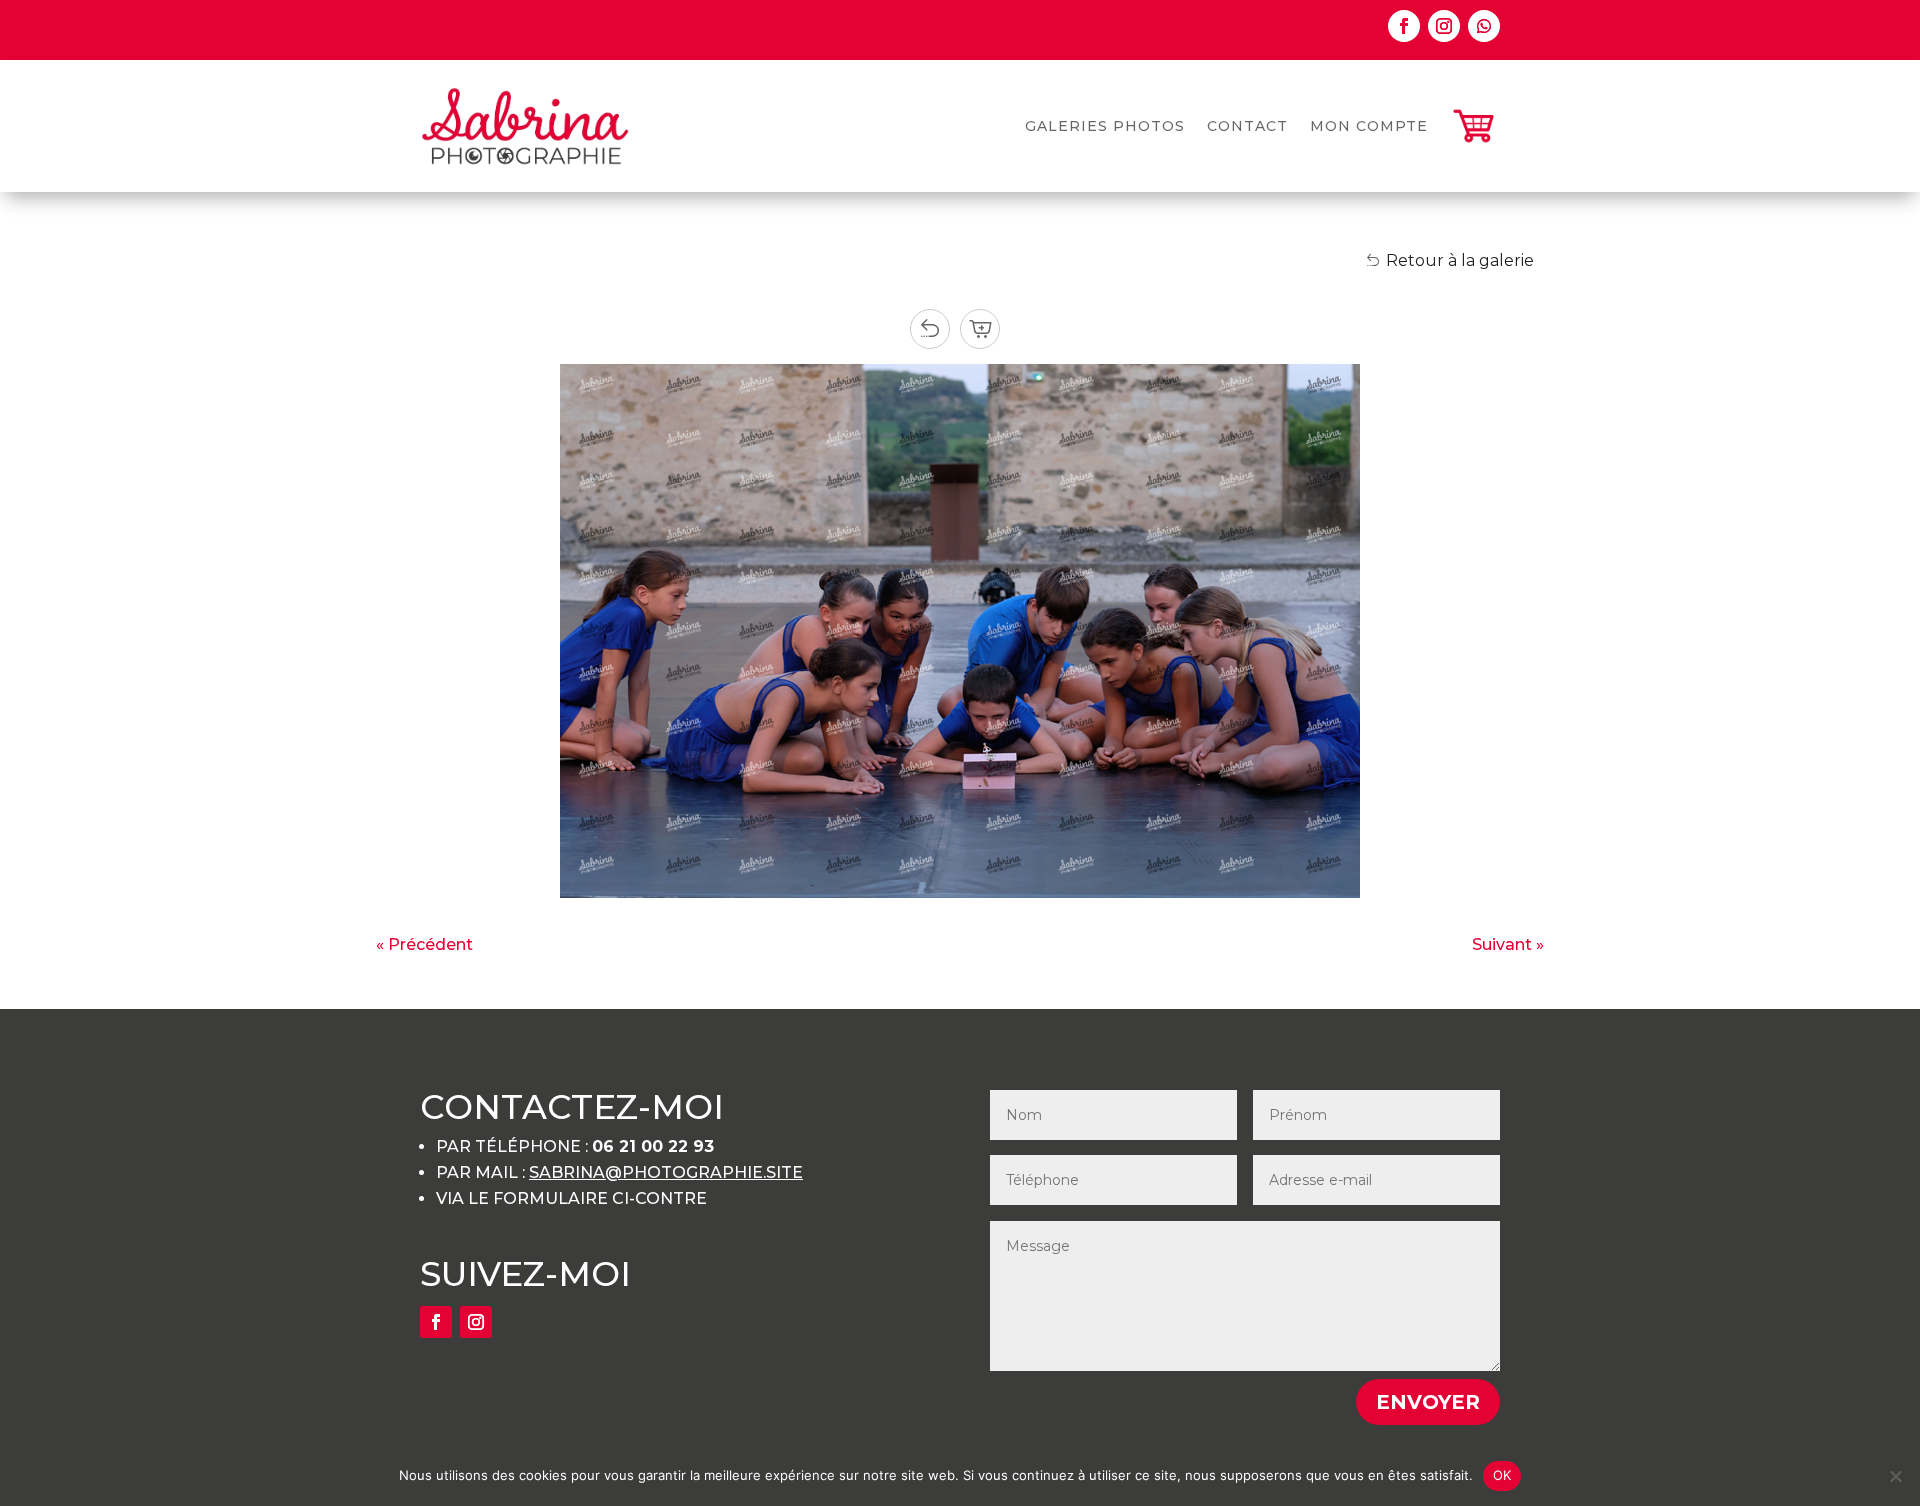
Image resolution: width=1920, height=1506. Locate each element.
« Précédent (424, 944)
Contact (1247, 126)
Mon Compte (1369, 126)
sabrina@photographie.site (666, 1172)
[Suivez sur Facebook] (1404, 26)
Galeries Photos (1105, 126)
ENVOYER (1428, 1402)
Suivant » (1508, 944)
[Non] (1895, 1476)
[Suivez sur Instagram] (1444, 26)
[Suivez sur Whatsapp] (1484, 26)
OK (1502, 1475)
